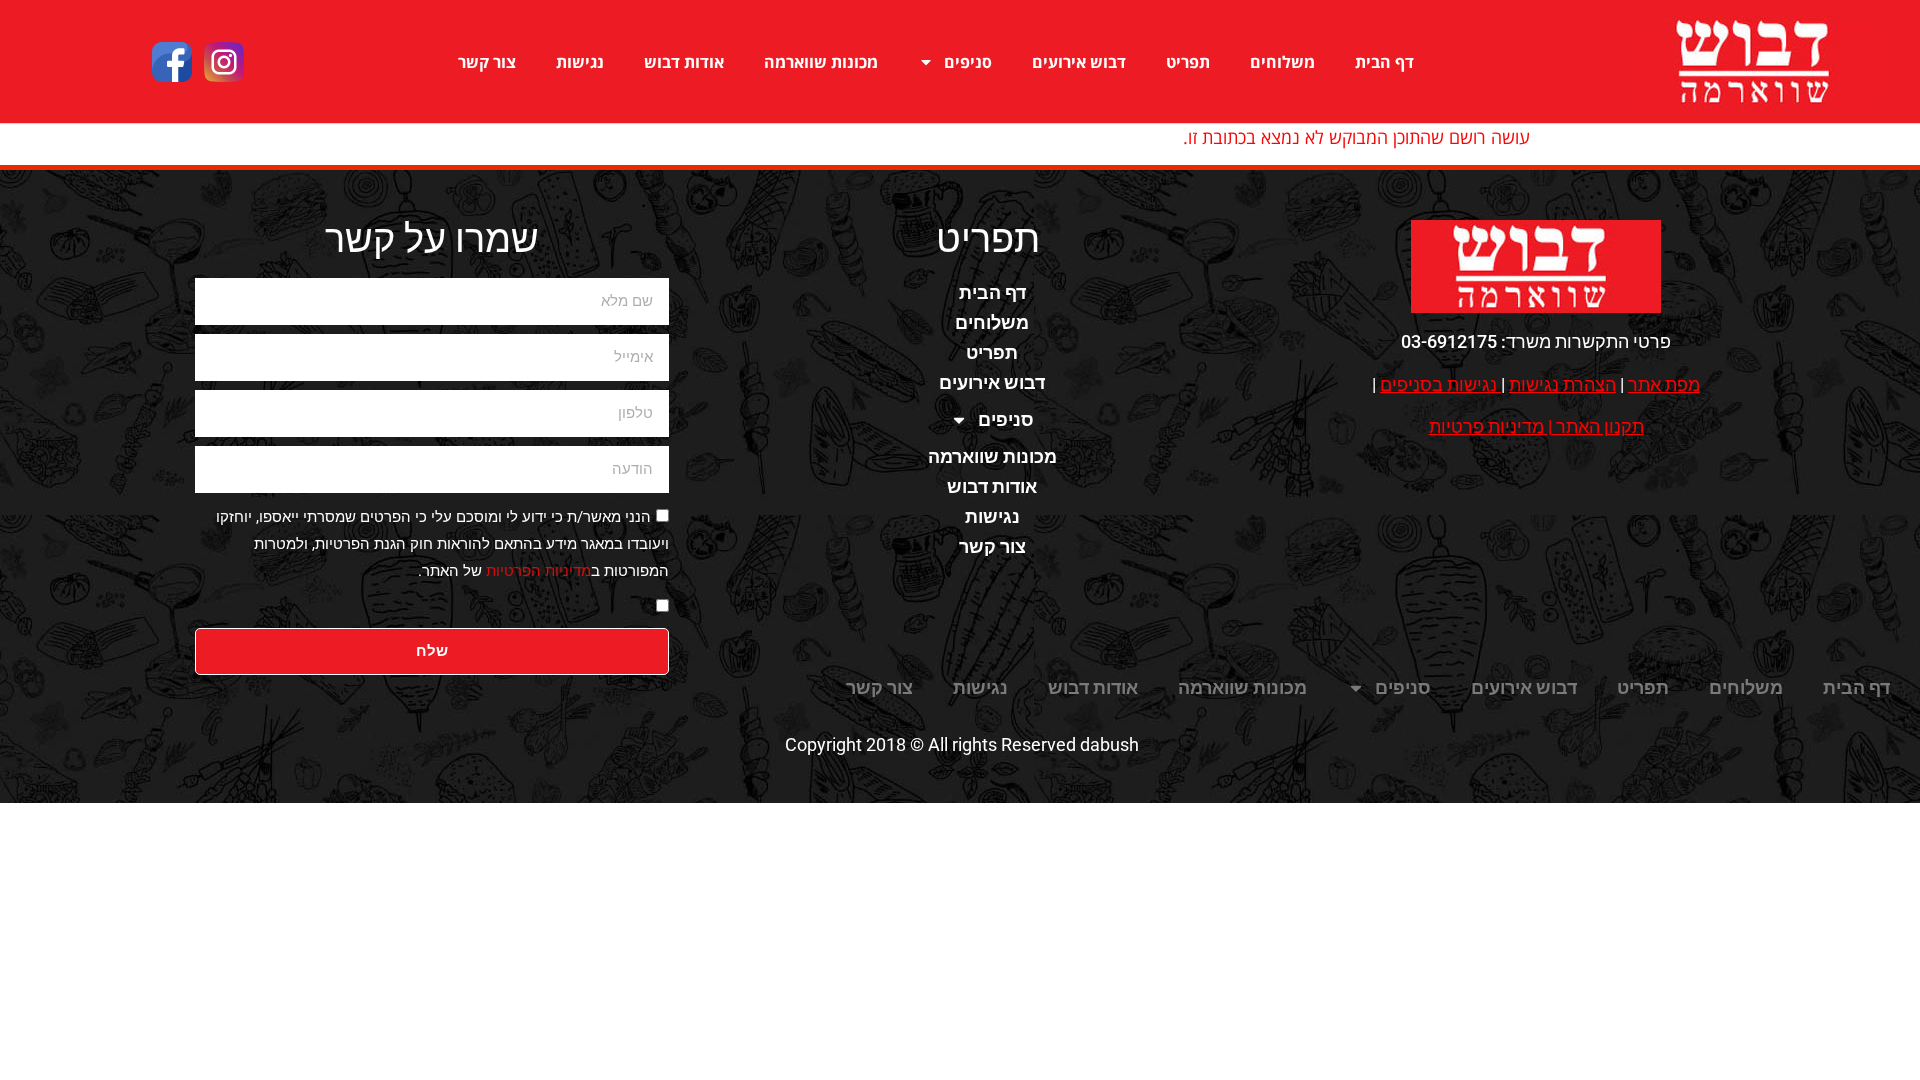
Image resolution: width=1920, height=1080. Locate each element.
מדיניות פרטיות (1486, 426)
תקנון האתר (1600, 426)
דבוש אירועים (1079, 62)
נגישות (580, 62)
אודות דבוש (684, 62)
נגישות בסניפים (1438, 384)
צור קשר (487, 62)
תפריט (1188, 62)
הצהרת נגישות (1562, 384)
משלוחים (1282, 62)
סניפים (968, 62)
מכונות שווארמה (821, 62)
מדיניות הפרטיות (538, 571)
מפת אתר (1664, 384)
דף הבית (1384, 62)
